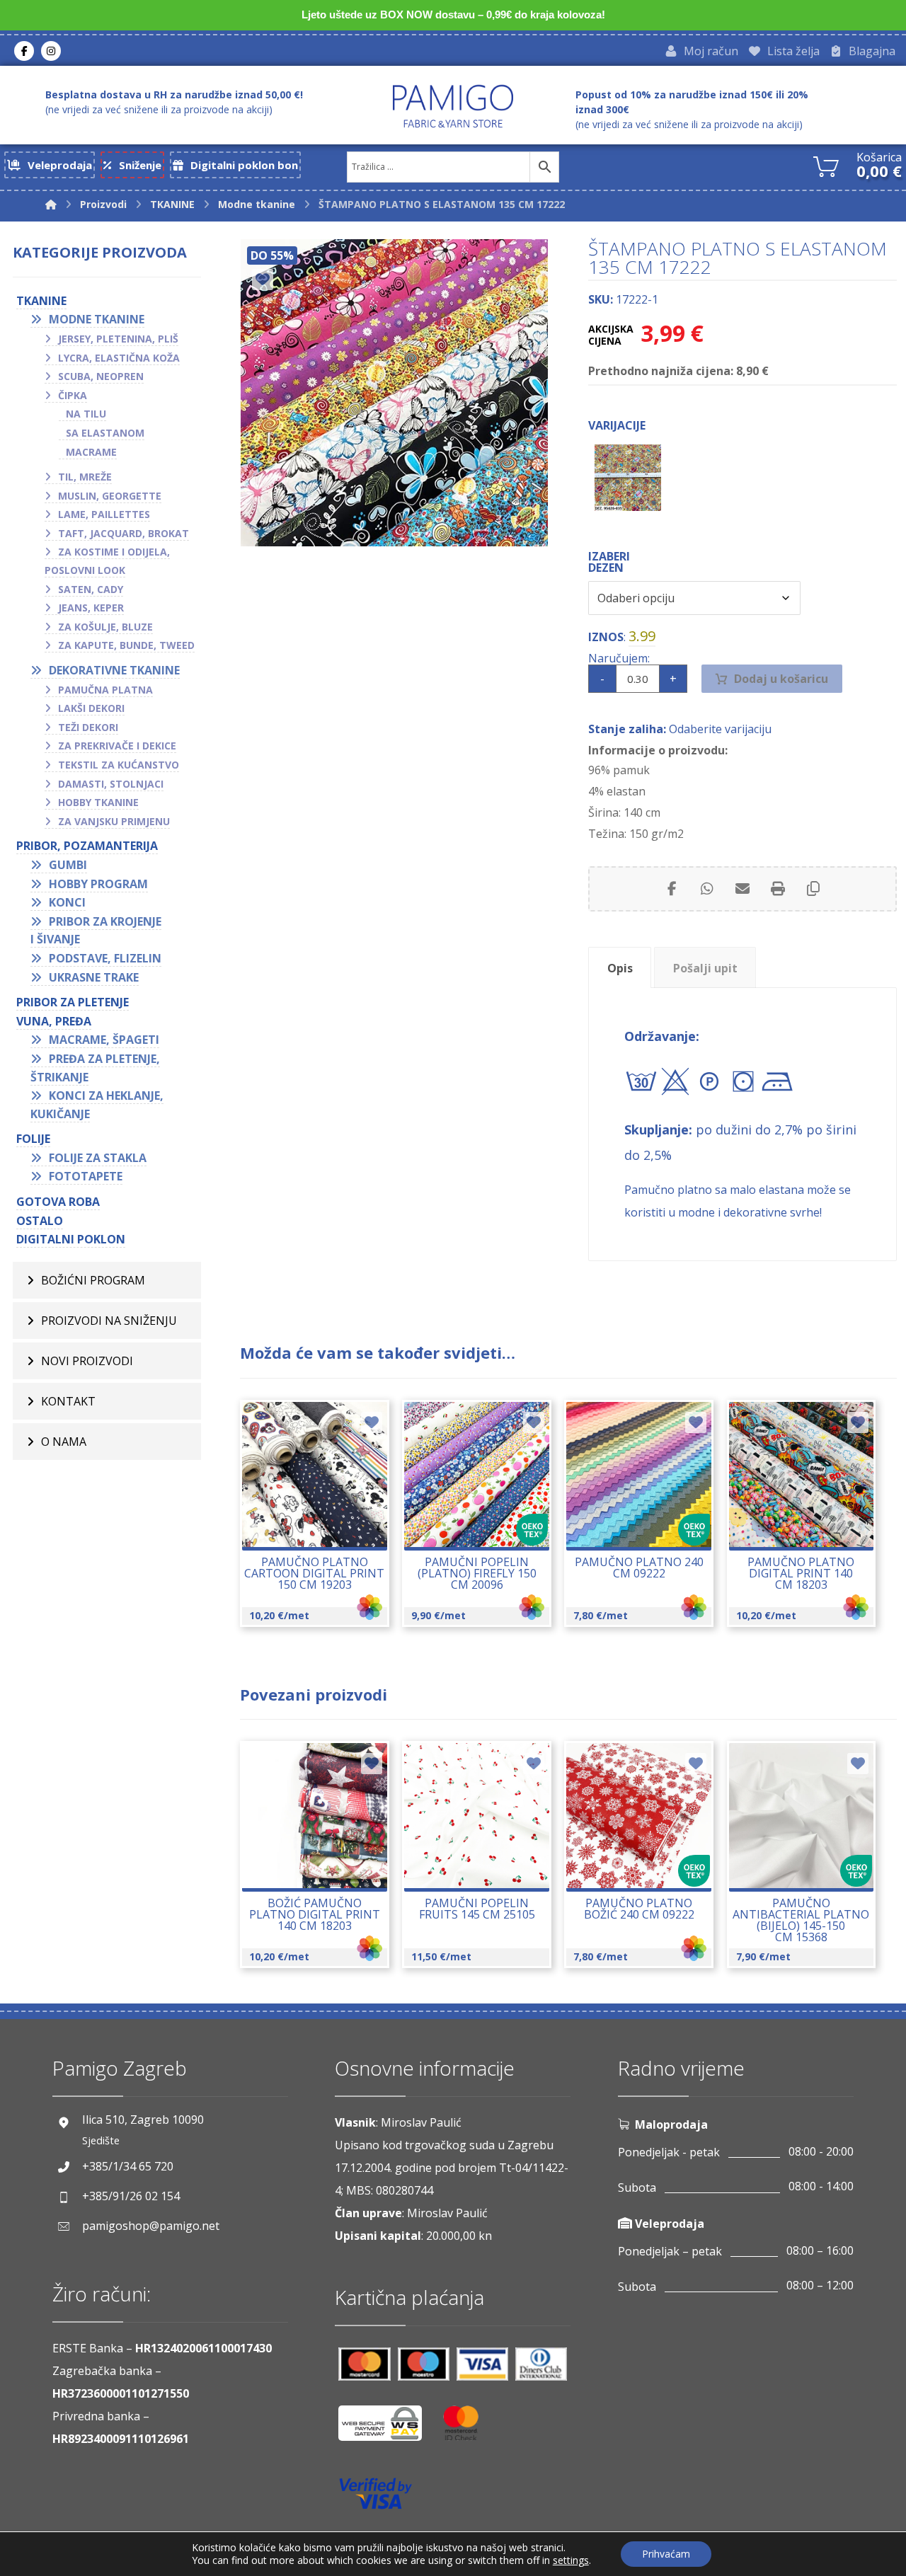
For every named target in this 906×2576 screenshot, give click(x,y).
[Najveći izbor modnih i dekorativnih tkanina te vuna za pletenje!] (453, 106)
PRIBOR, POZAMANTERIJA (87, 846)
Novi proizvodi (87, 1361)
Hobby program (98, 884)
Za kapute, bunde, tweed (126, 645)
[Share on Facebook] (672, 889)
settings (571, 2560)
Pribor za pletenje (73, 1002)
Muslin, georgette (110, 496)
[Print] (778, 889)
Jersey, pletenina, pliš (118, 339)
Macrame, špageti (104, 1040)
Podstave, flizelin (105, 958)
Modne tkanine (97, 319)
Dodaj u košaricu (781, 679)
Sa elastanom (105, 433)
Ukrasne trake (94, 977)
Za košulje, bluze (105, 627)
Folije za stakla (98, 1158)
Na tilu (86, 414)
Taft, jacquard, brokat (124, 533)
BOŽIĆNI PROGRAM (93, 1280)
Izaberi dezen (609, 562)
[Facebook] (24, 51)
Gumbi (68, 865)
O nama (64, 1442)
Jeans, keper (91, 608)
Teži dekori (88, 727)
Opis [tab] (620, 968)
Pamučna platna (105, 690)
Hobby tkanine (98, 802)
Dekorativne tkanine (114, 670)
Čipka (73, 395)
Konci (67, 902)
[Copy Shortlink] (813, 889)
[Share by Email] (742, 889)
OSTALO (40, 1221)
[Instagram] (51, 51)
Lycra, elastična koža (119, 358)
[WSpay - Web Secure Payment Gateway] (387, 2428)
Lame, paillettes (104, 514)
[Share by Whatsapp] (707, 889)
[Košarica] (826, 165)
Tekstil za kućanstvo (119, 765)
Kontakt (68, 1401)
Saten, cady (91, 589)
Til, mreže (85, 477)
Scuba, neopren (101, 376)
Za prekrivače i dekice (117, 746)
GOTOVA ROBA (58, 1202)
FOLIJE (33, 1139)
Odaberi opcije (322, 1526)
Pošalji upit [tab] (705, 968)
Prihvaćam (666, 2554)
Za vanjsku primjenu (114, 821)
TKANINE (41, 301)
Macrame (91, 452)
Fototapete (86, 1176)
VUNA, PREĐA (54, 1021)
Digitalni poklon (71, 1239)
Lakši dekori (91, 708)
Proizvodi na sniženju (109, 1321)
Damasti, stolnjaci (111, 784)
